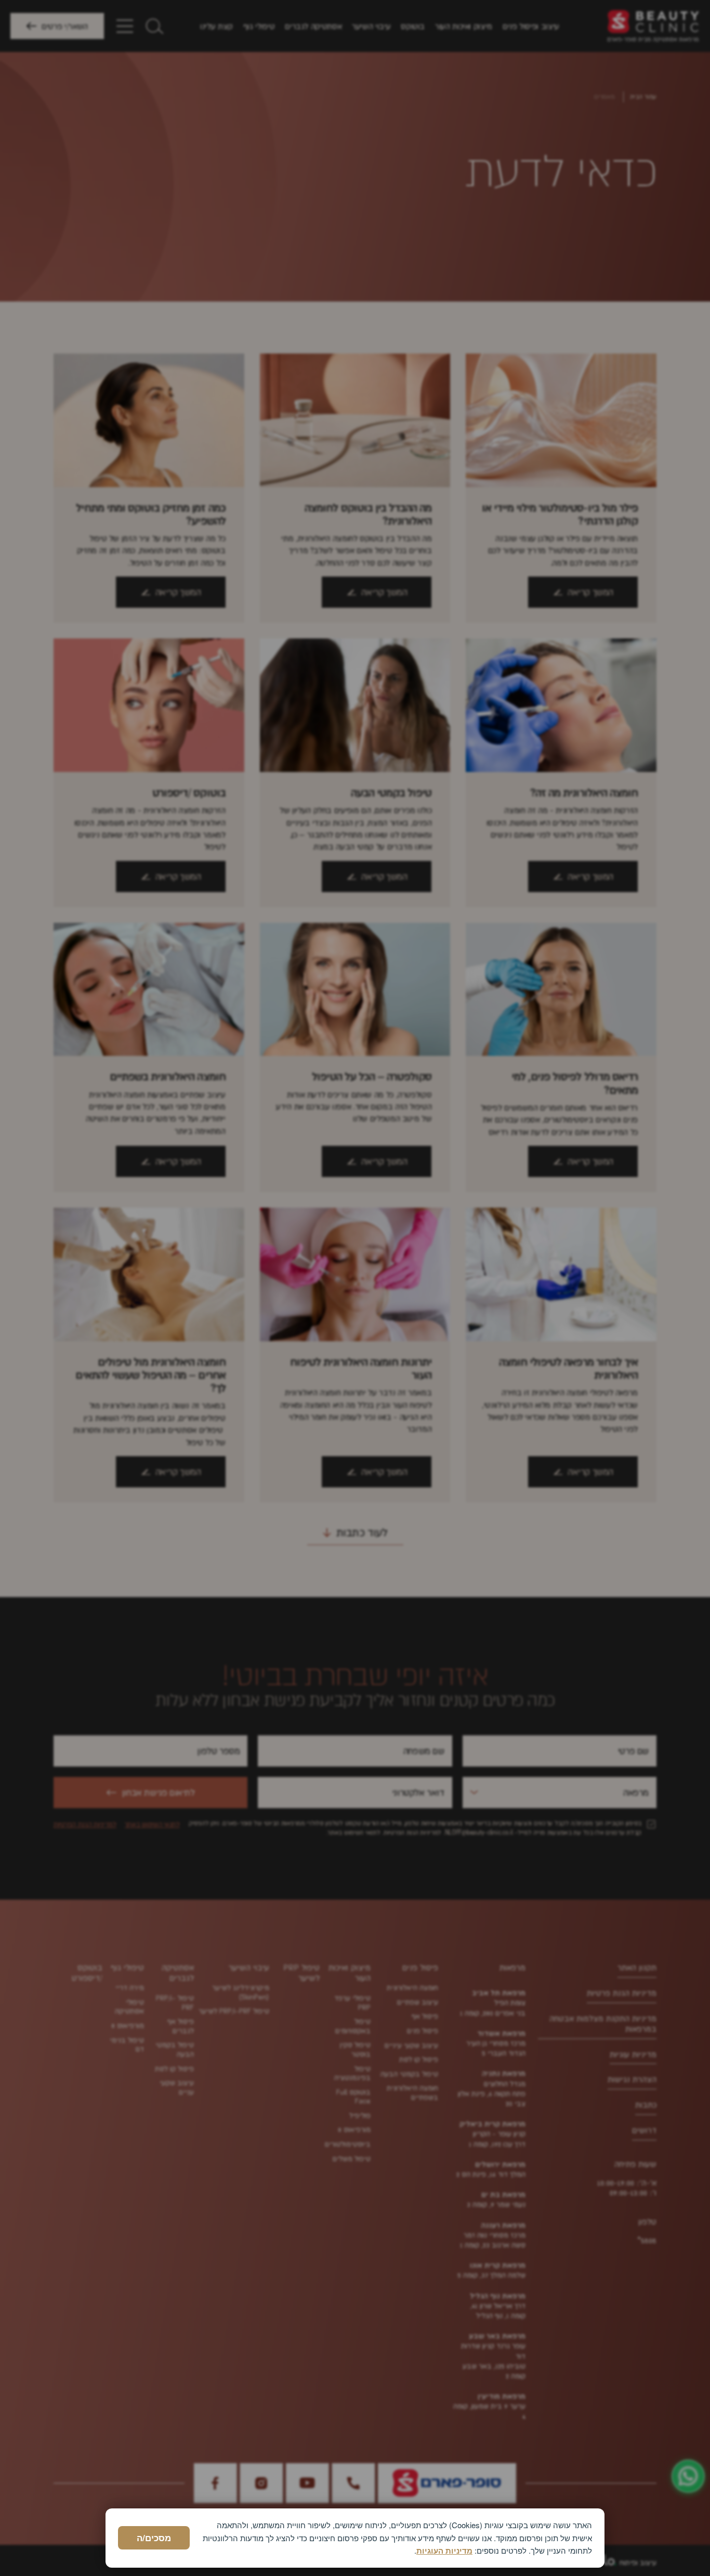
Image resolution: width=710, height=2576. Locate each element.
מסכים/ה (154, 2538)
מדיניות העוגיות (444, 2551)
